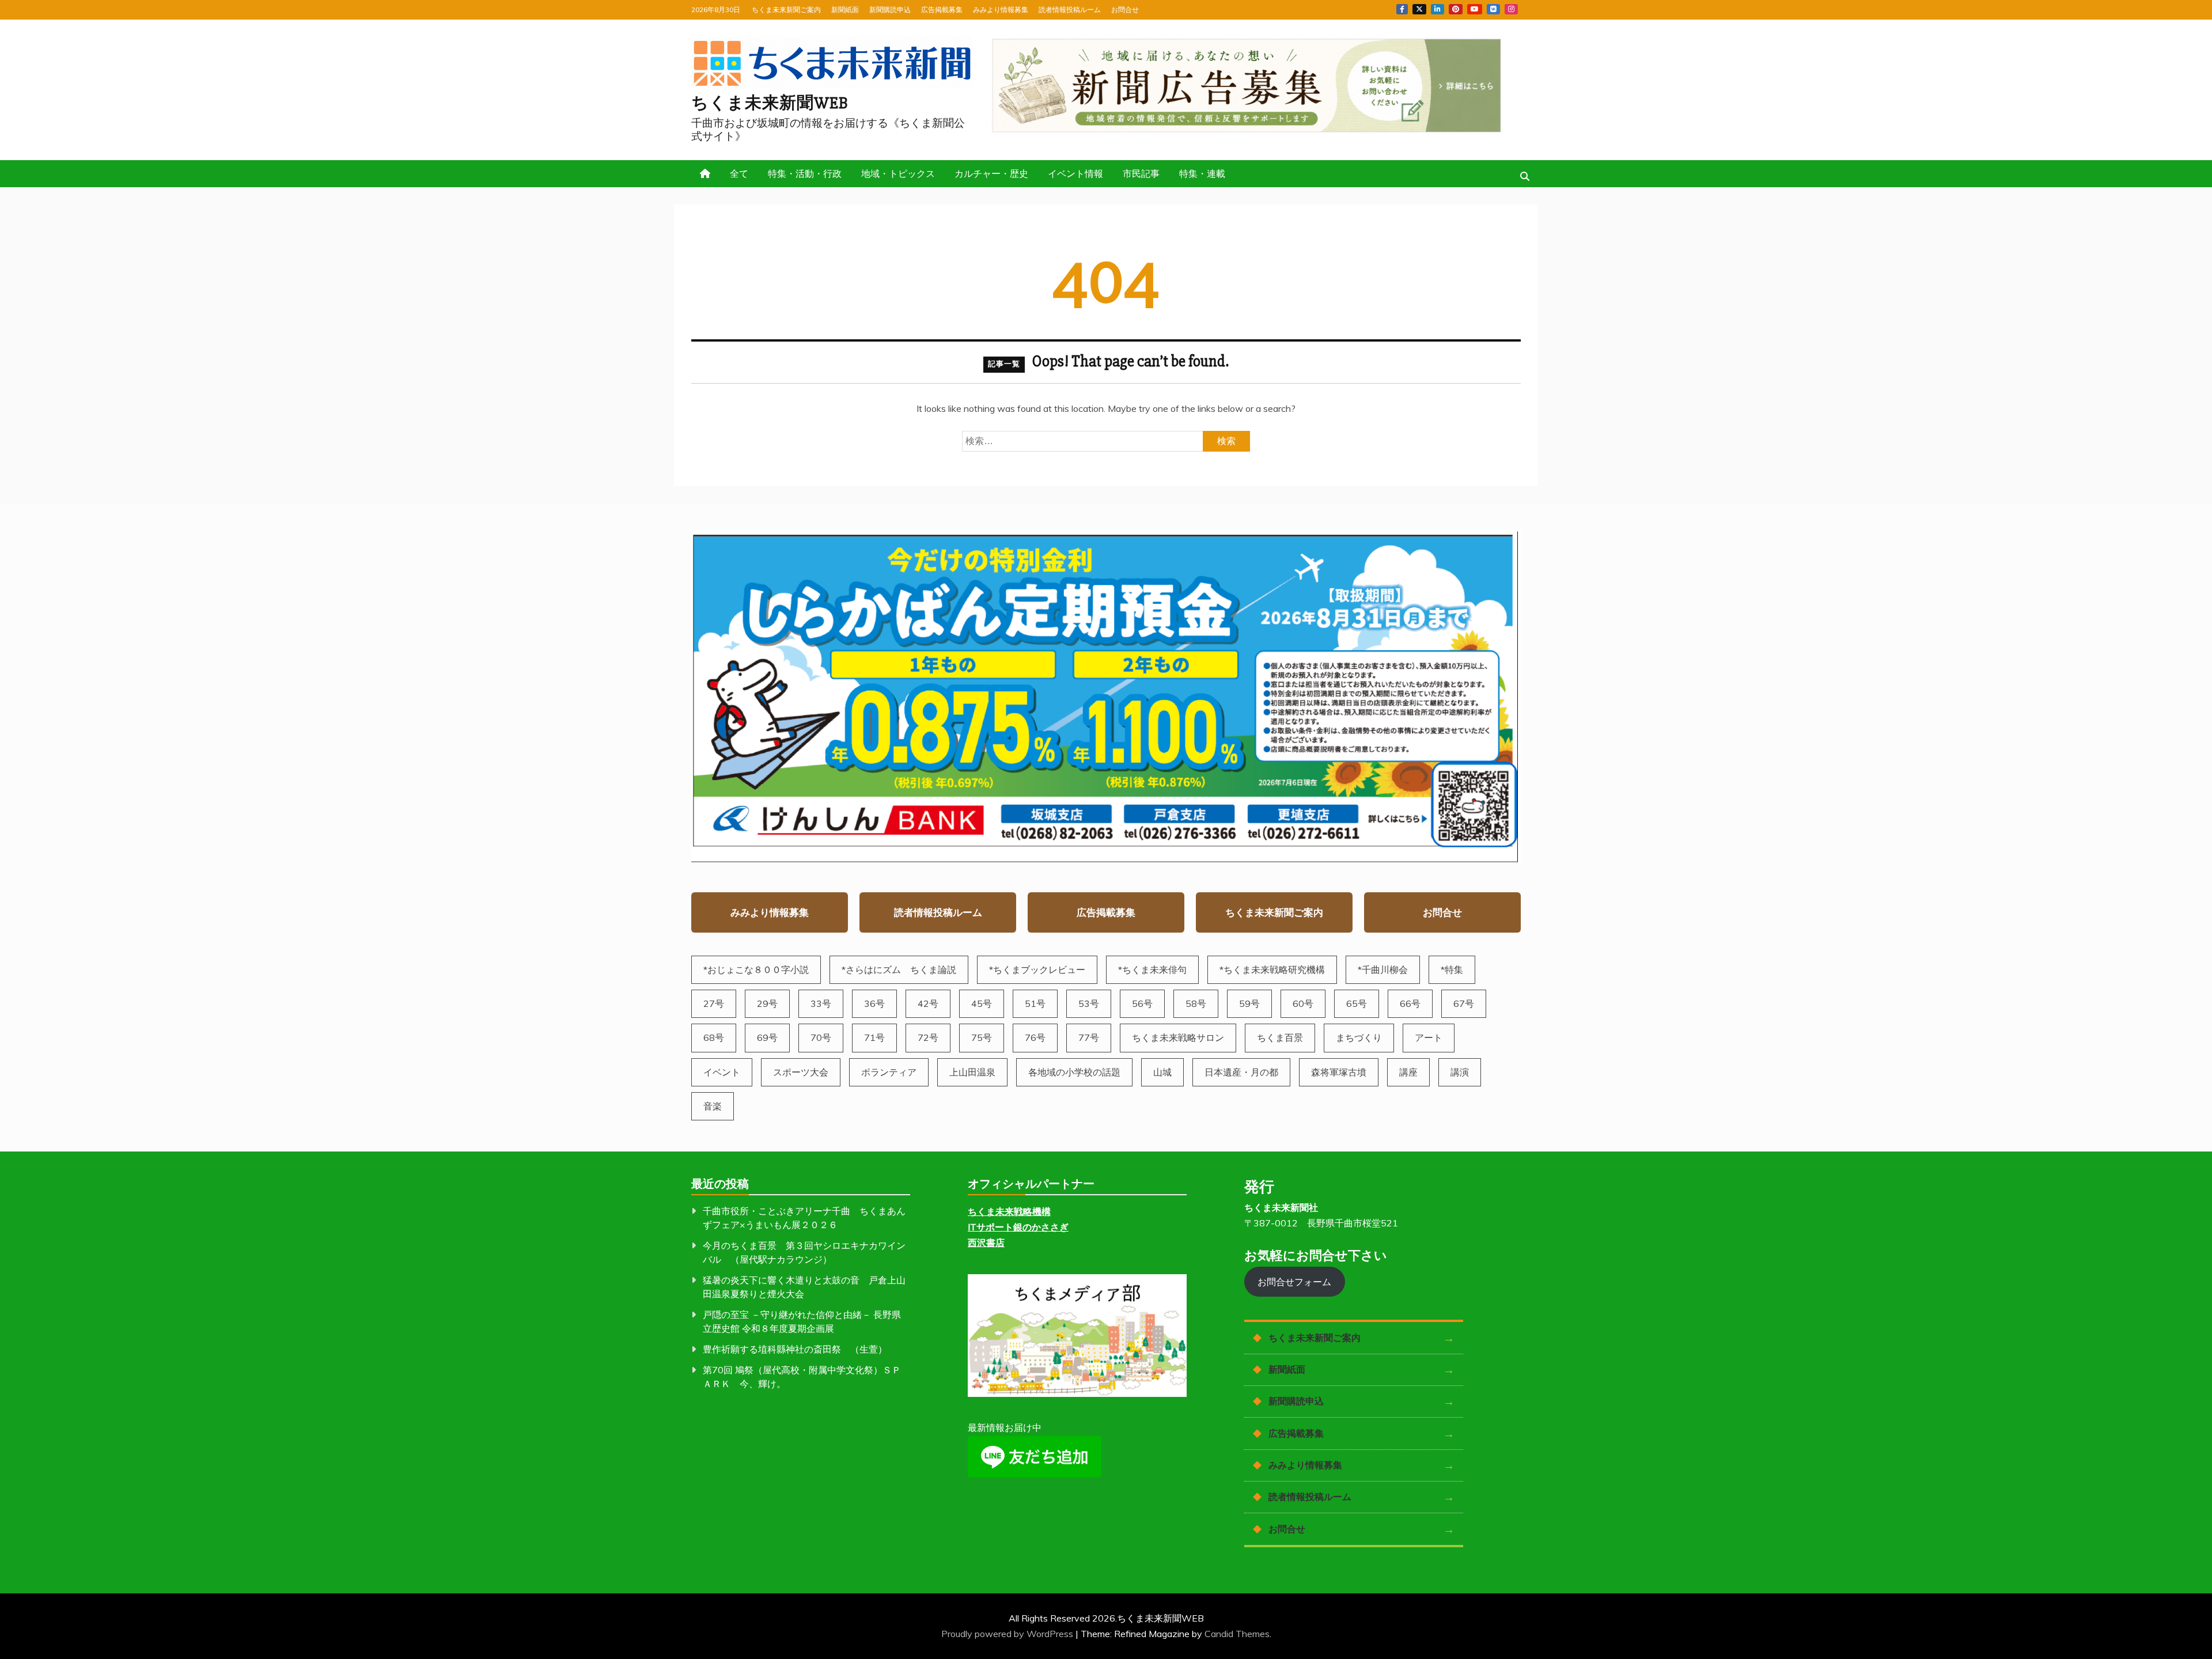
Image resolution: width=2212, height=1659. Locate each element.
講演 (1460, 1072)
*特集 (1452, 969)
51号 (1035, 1003)
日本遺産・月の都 (1241, 1072)
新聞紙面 (845, 10)
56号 (1142, 1003)
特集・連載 (1202, 173)
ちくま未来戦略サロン (1178, 1037)
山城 (1162, 1072)
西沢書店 (986, 1243)
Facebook (1402, 9)
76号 (1035, 1037)
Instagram (1511, 9)
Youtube (1475, 9)
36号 (874, 1003)
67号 (1464, 1003)
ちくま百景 (1280, 1037)
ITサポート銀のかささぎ (1018, 1227)
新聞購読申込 (890, 10)
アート (1429, 1037)
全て (739, 173)
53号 (1089, 1003)
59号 (1249, 1003)
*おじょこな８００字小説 (756, 969)
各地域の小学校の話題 (1074, 1072)
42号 (928, 1003)
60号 (1303, 1003)
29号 (767, 1003)
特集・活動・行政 (805, 173)
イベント (722, 1072)
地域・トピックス (898, 173)
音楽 (713, 1106)
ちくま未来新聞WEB (770, 103)
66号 (1410, 1003)
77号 (1089, 1037)
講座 (1408, 1072)
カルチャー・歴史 (991, 173)
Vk (1493, 9)
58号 (1196, 1003)
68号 (714, 1037)
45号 (982, 1003)
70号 (821, 1037)
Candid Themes (1237, 1634)
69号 (767, 1037)
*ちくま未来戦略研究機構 (1272, 969)
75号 (982, 1037)
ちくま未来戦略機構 (1009, 1211)
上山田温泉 (972, 1072)
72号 (928, 1037)
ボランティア (889, 1072)
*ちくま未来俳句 (1152, 969)
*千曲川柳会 (1383, 969)
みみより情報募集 (1001, 10)
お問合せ (1125, 10)
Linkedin (1438, 9)
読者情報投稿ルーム (1070, 10)
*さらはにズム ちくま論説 (899, 969)
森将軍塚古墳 (1339, 1072)
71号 (874, 1037)
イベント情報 (1075, 173)
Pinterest (1456, 9)
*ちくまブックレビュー (1037, 969)
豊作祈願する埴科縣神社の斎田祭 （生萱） (795, 1349)
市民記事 (1141, 173)
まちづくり (1359, 1037)
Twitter (1419, 9)
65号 (1357, 1003)
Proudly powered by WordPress (1008, 1634)
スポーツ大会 (801, 1072)
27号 (714, 1003)
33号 (821, 1003)
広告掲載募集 (942, 10)
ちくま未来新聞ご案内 (786, 10)
